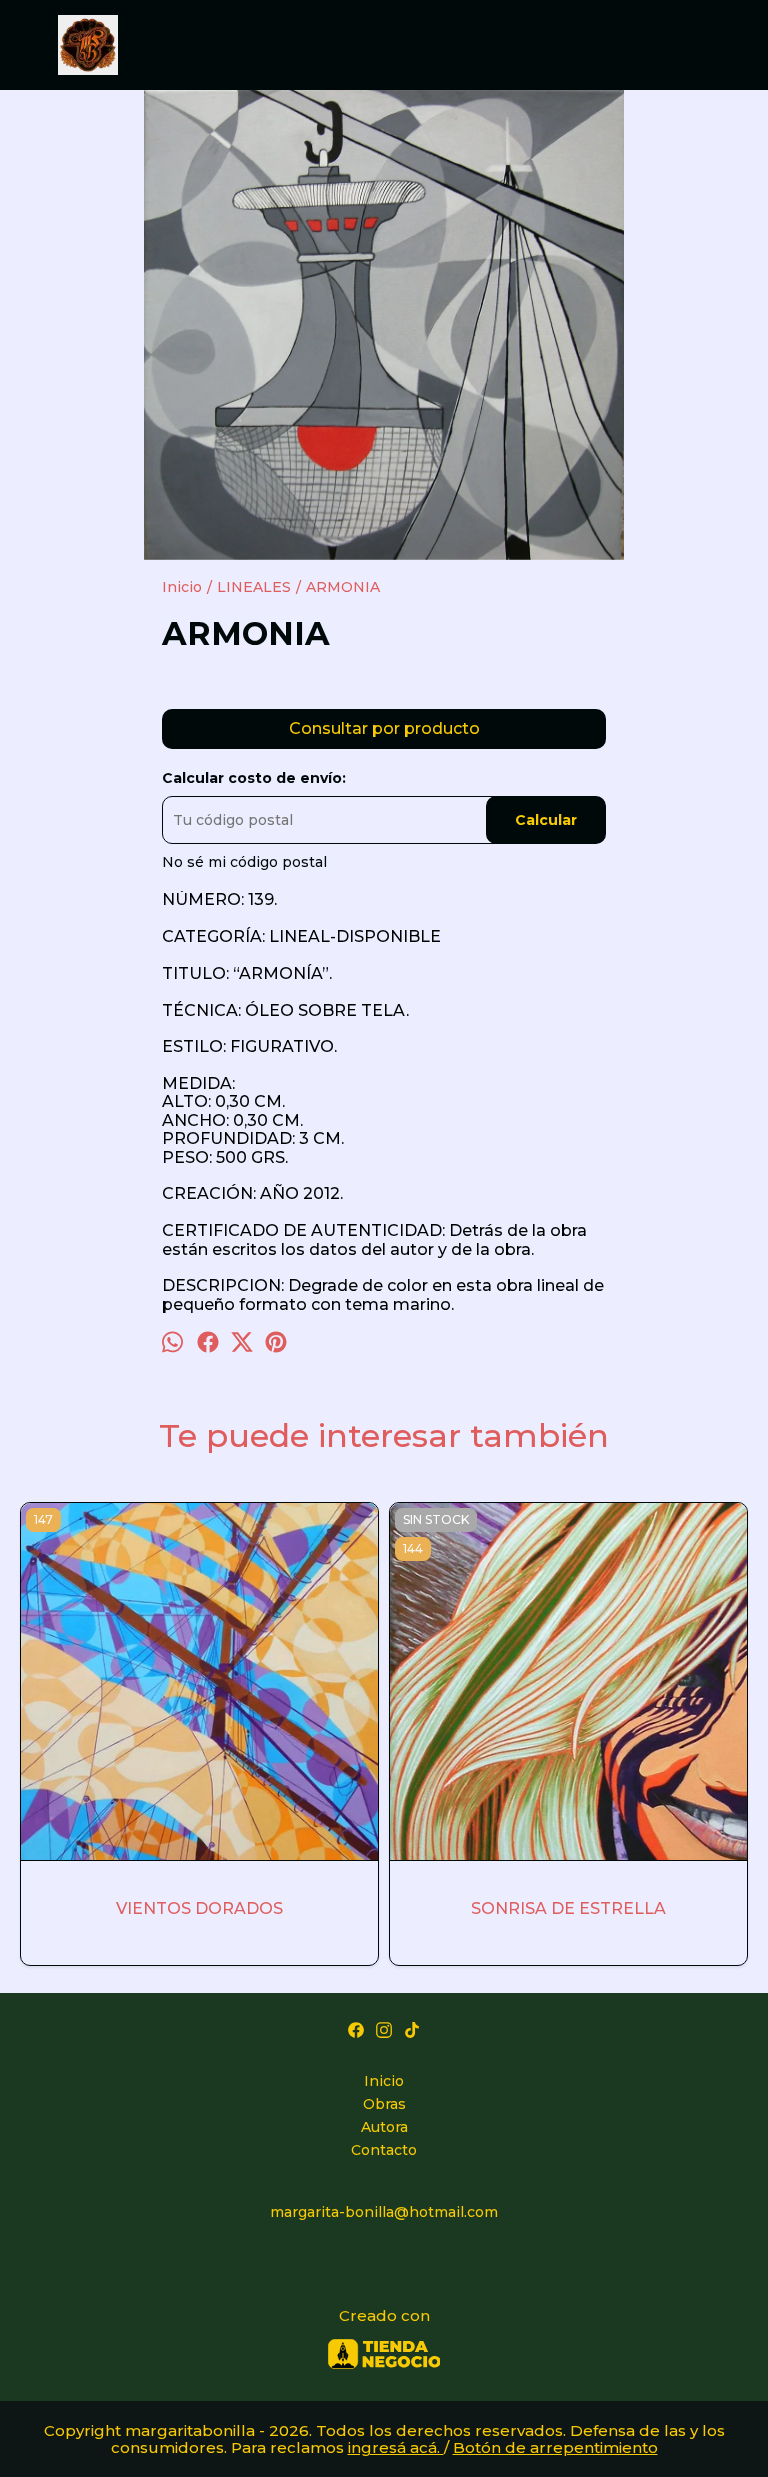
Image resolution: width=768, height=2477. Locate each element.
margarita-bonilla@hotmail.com (384, 2212)
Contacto (384, 2150)
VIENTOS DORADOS (199, 1908)
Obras (384, 2104)
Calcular (546, 820)
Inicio (384, 2081)
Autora (384, 2127)
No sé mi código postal (244, 862)
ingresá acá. (396, 2447)
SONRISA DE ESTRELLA (568, 1908)
